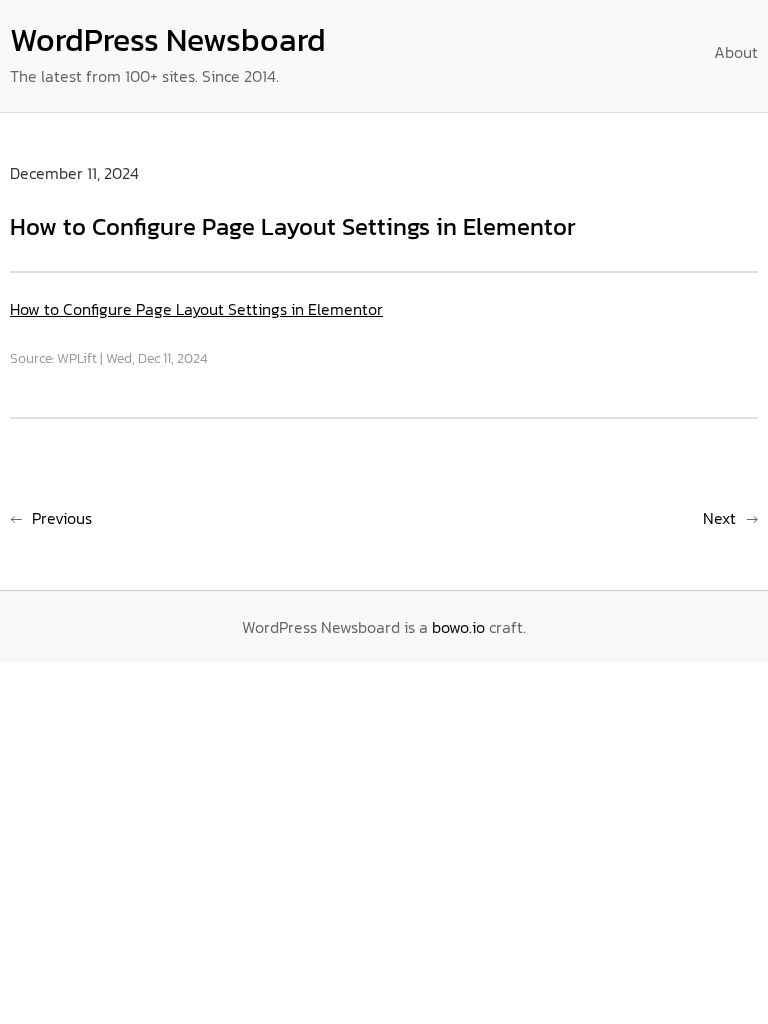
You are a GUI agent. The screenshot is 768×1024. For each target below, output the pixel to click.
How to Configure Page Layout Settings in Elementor (196, 309)
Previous (62, 518)
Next (719, 518)
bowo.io (458, 627)
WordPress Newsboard (168, 40)
